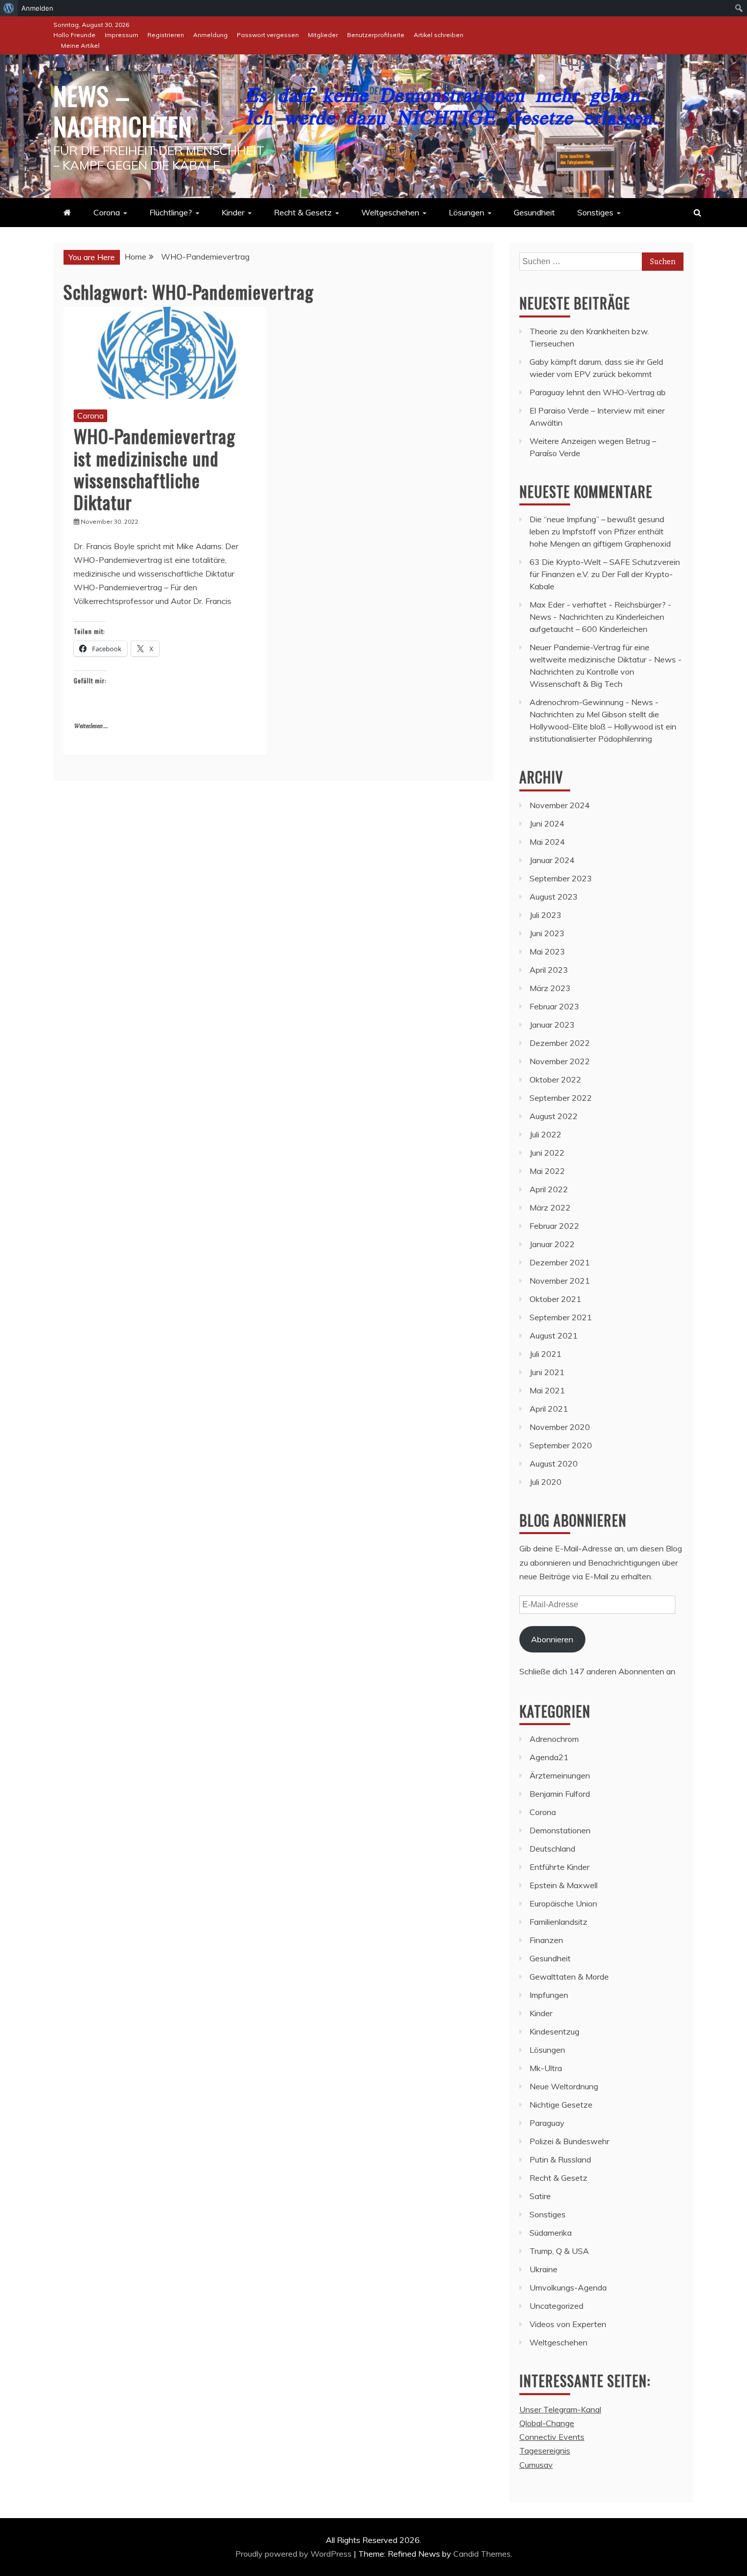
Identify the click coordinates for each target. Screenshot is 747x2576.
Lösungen (466, 212)
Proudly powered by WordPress (294, 2554)
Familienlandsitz (558, 1922)
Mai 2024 (547, 842)
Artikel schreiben (439, 35)
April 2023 (549, 970)
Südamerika (551, 2233)
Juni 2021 (547, 1372)
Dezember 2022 (560, 1043)
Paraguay (547, 2123)
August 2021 (554, 1335)
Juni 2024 (547, 823)
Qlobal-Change (547, 2423)
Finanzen (546, 1940)
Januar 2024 (552, 860)
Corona (107, 212)
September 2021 (561, 1317)
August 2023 (554, 897)
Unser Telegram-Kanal (560, 2409)
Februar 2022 (554, 1226)
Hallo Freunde (74, 35)
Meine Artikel (80, 45)
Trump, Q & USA (559, 2251)
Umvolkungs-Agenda (568, 2287)
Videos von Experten (568, 2324)
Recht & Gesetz (303, 212)
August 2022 (554, 1116)
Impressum (121, 35)
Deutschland (552, 1849)
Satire (540, 2196)
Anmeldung (210, 35)
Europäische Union (563, 1903)
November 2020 (560, 1427)
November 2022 (560, 1061)
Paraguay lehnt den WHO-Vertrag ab (598, 392)
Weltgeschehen (390, 212)
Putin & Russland (560, 2159)
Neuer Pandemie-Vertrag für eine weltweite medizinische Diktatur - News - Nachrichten (605, 659)
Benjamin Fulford (560, 1794)
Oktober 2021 (555, 1299)
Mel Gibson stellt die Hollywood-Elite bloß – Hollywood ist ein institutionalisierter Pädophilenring (603, 726)
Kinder (233, 212)
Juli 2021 (546, 1354)
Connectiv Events (552, 2437)
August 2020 (554, 1464)
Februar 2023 (554, 1006)
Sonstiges (595, 212)
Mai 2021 (547, 1390)
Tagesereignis (545, 2451)
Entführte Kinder (559, 1867)
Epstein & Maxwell (564, 1885)
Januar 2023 (552, 1025)
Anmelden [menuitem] (37, 8)
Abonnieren (552, 1639)
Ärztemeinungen (560, 1775)
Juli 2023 (546, 915)
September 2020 (561, 1445)
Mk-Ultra (546, 2068)
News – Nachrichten (123, 110)
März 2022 (550, 1207)
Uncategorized (556, 2306)
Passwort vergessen (268, 35)
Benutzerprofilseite (376, 35)
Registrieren (166, 35)
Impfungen (549, 1995)
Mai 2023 (547, 951)
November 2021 (560, 1281)
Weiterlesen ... (91, 726)
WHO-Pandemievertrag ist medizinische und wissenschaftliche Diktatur (154, 469)
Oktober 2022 (555, 1079)
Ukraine (543, 2269)
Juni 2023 (547, 933)
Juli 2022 (546, 1134)
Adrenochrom (554, 1739)
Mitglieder (323, 35)
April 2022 (549, 1189)
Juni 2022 (547, 1153)
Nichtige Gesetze (561, 2105)
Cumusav (536, 2465)
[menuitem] (9, 8)
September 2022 (561, 1098)
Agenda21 (549, 1757)
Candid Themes (482, 2554)
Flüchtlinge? (171, 212)
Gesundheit (534, 212)
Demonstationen (560, 1830)
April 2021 (549, 1409)
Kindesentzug (554, 2031)
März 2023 (550, 988)
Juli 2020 (546, 1482)
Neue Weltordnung (564, 2086)
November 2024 (560, 805)
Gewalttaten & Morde (569, 1977)
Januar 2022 (552, 1244)
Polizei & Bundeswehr (569, 2141)
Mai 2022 (547, 1171)
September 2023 (561, 878)
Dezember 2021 (560, 1262)
